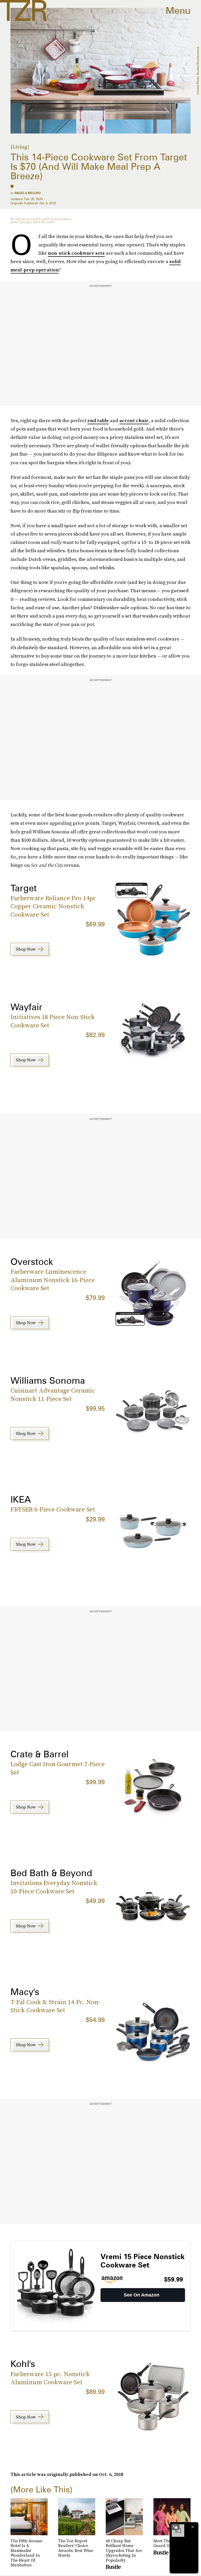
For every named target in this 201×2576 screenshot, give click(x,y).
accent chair (134, 420)
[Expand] (175, 2527)
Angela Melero (27, 193)
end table (98, 420)
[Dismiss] (193, 2527)
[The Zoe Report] (23, 10)
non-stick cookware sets (76, 253)
